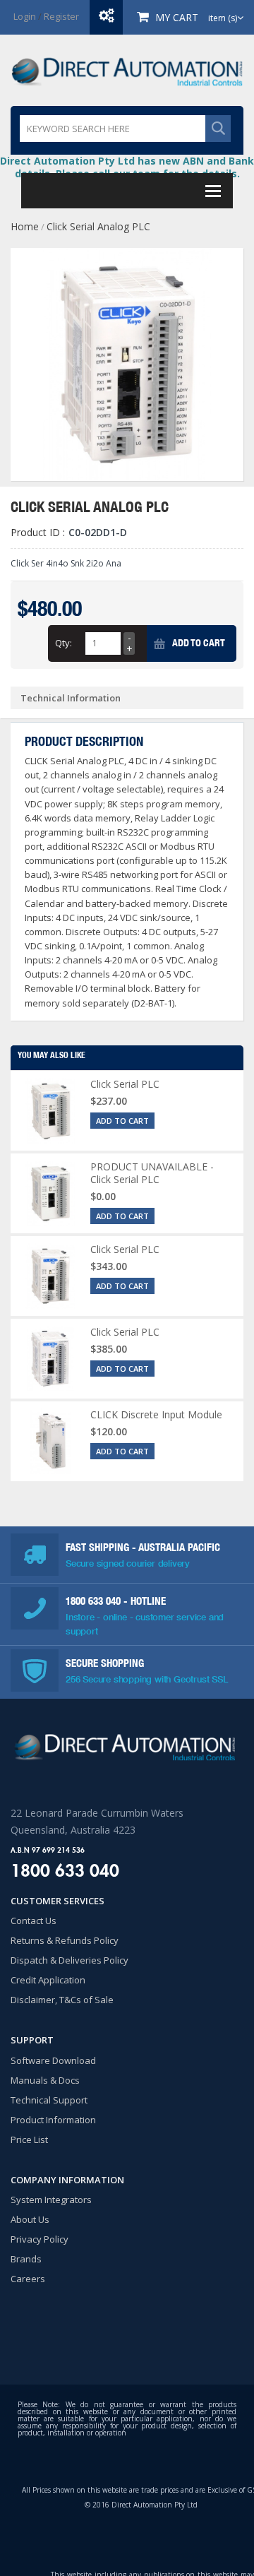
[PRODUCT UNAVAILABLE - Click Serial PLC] (50, 1193)
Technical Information (71, 698)
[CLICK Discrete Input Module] (50, 1441)
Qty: (64, 643)
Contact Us (34, 1921)
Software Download (53, 2060)
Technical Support (49, 2100)
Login (25, 16)
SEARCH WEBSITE (218, 129)
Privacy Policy (40, 2239)
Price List (29, 2139)
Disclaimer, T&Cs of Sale (62, 2000)
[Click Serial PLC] (50, 1111)
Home (25, 226)
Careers (28, 2279)
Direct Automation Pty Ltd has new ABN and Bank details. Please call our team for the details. (127, 167)
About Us (30, 2219)
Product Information (53, 2120)
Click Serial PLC (125, 1084)
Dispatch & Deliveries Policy (69, 1960)
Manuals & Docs (45, 2080)
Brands (26, 2259)
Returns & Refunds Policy (65, 1940)
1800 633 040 (95, 1601)
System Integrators (51, 2200)
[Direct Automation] (127, 70)
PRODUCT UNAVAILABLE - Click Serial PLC (152, 1173)
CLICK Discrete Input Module (156, 1414)
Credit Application (48, 1980)
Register (61, 16)
